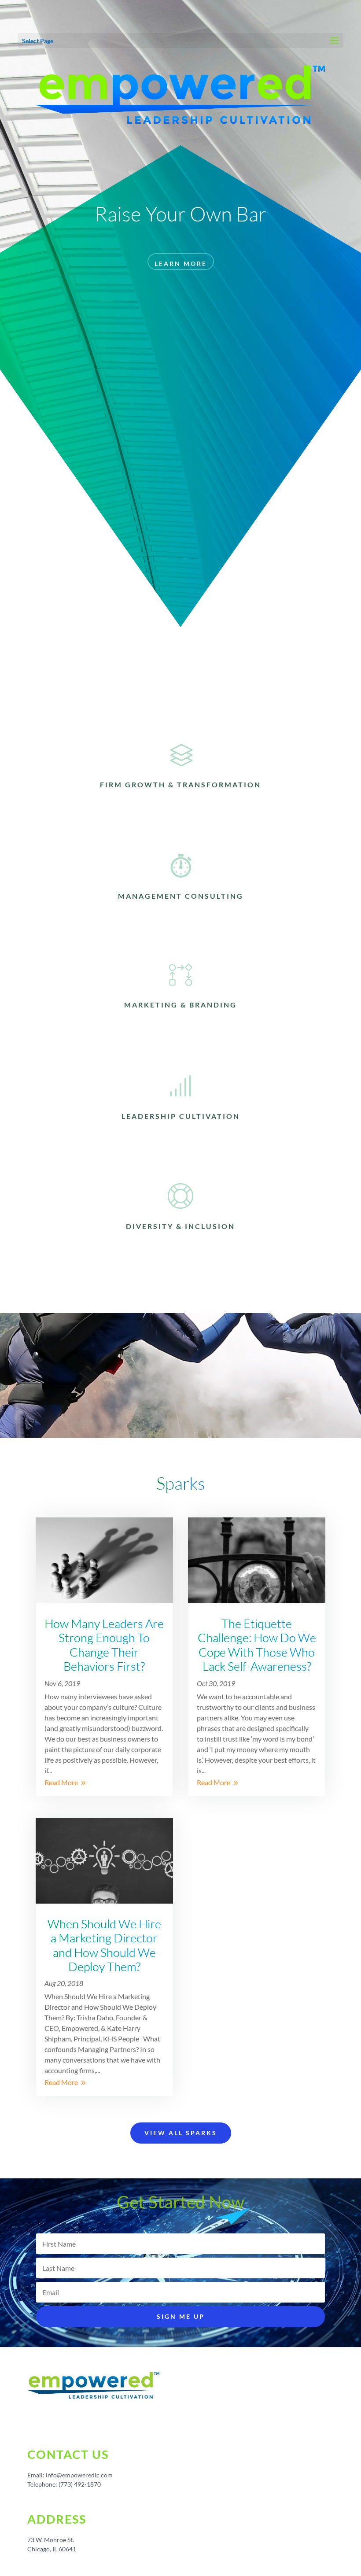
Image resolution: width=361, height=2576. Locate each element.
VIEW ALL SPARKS (181, 2133)
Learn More (181, 264)
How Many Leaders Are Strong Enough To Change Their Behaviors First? (104, 1645)
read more (61, 1782)
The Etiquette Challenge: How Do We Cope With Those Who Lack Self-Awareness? (257, 1645)
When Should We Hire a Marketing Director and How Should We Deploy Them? (104, 1945)
